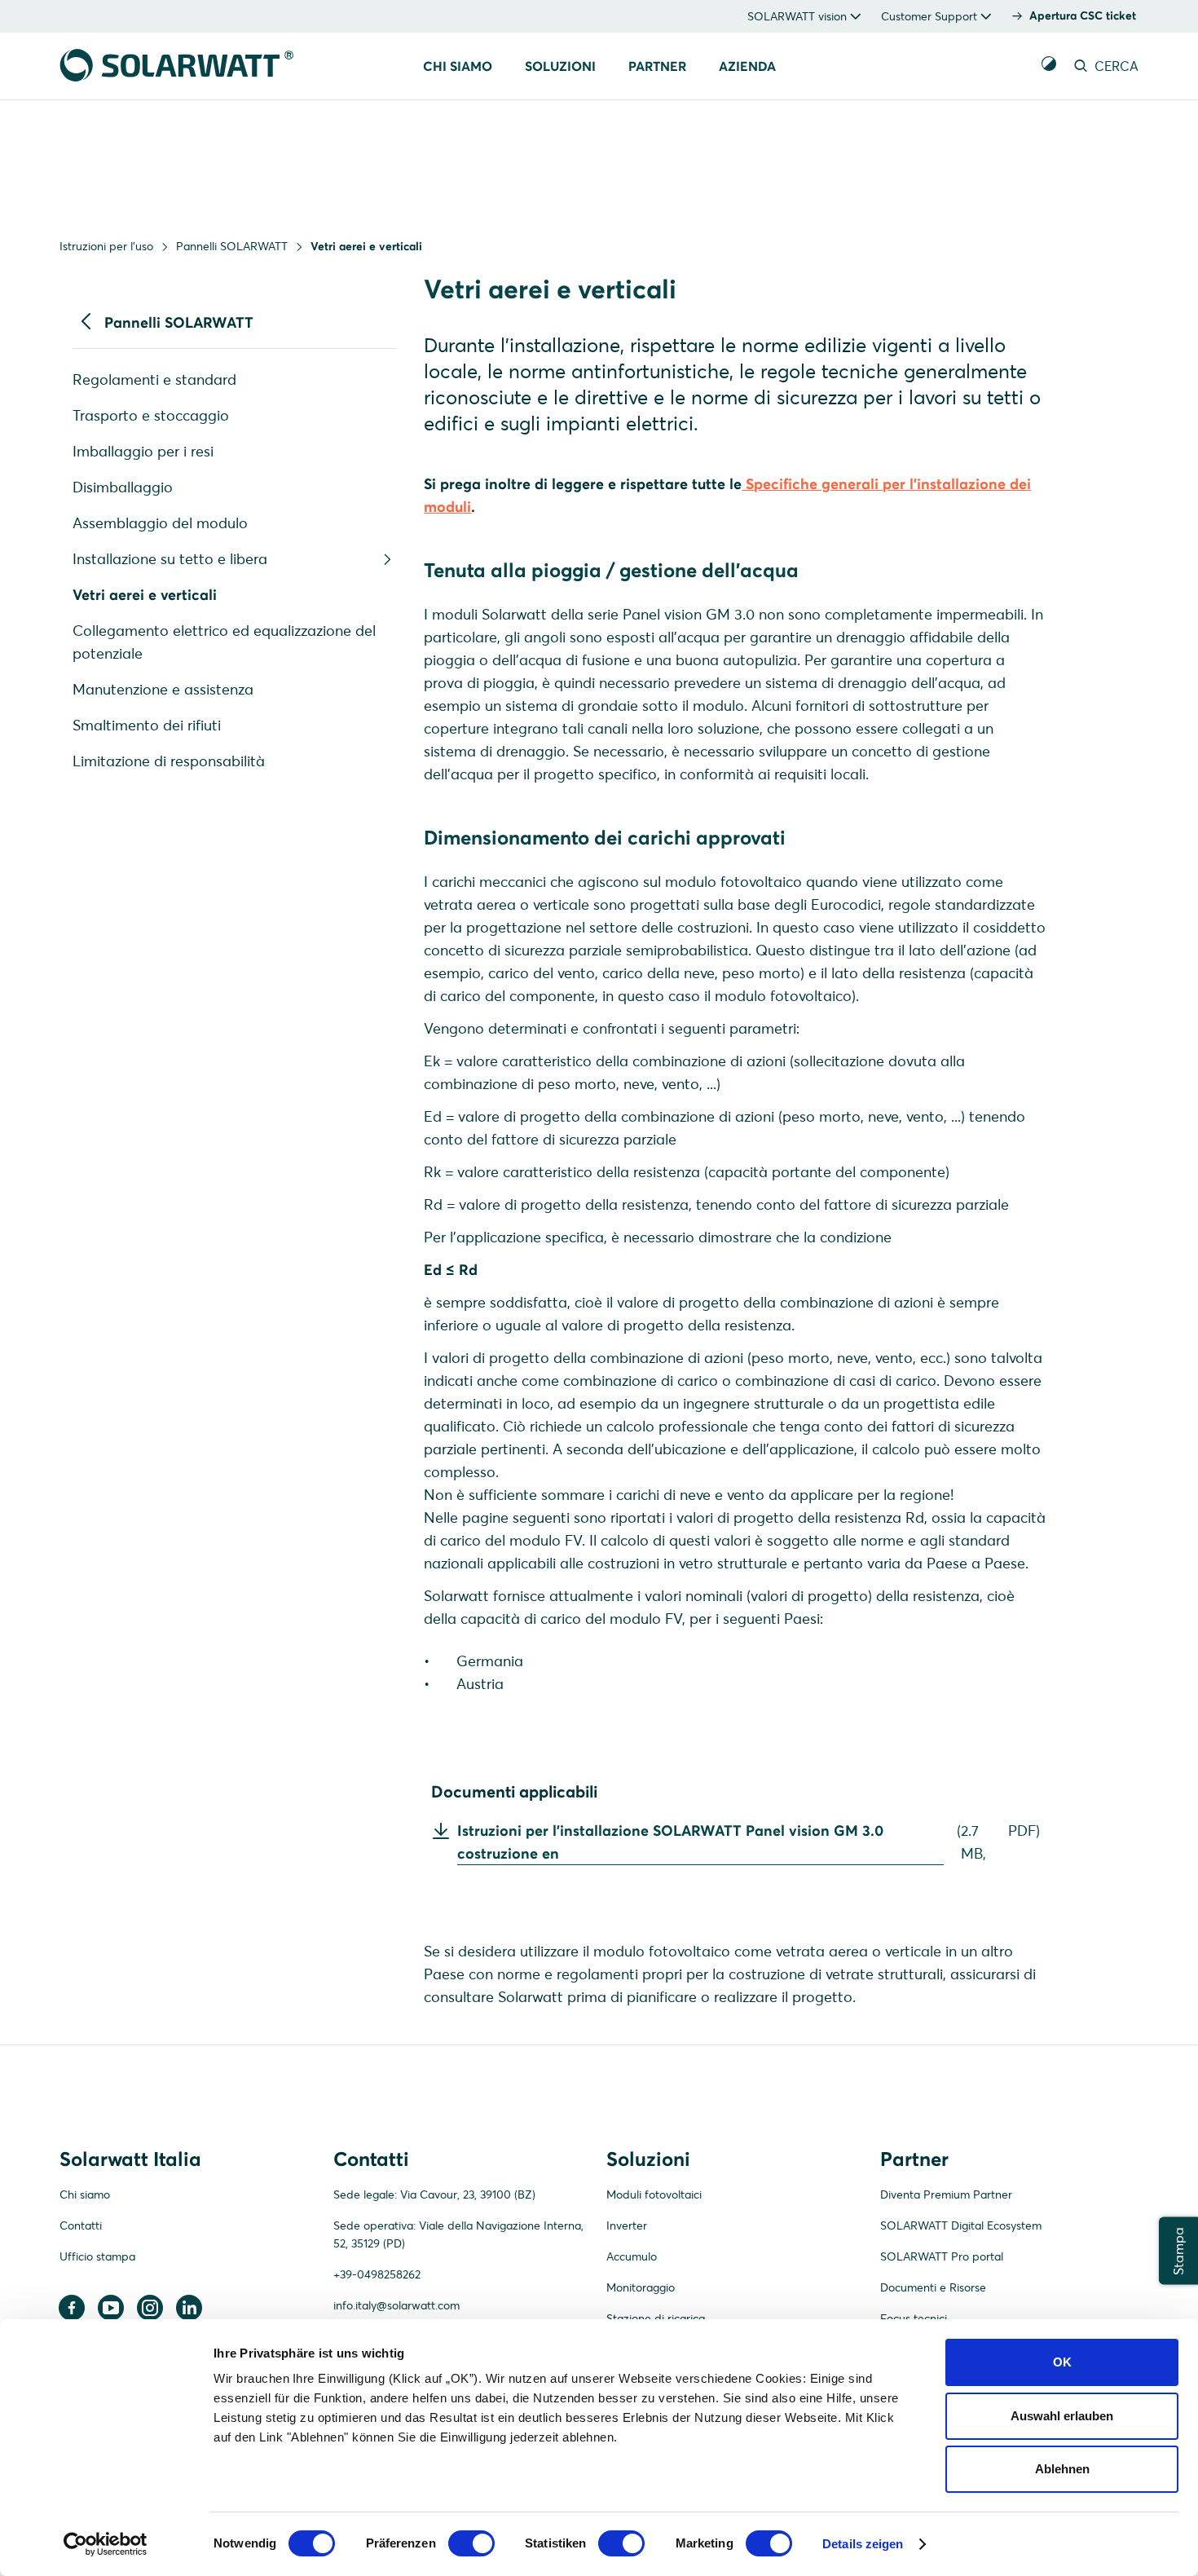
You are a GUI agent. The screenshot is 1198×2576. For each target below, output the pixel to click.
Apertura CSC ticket (1083, 15)
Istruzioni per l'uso (106, 246)
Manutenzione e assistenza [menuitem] (163, 689)
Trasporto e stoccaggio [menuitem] (151, 415)
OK (1062, 2362)
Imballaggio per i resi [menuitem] (143, 451)
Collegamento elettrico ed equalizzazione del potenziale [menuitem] (224, 642)
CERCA (1115, 66)
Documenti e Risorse (933, 2287)
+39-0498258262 (377, 2274)
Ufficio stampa (97, 2256)
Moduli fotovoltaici (654, 2194)
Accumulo (632, 2256)
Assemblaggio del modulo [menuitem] (160, 523)
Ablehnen (1062, 2469)
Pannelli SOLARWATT (232, 246)
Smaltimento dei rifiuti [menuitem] (147, 725)
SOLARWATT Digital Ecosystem (961, 2225)
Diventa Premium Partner (946, 2194)
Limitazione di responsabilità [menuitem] (169, 761)
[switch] (471, 2543)
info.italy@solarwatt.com (396, 2305)
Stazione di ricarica (656, 2318)
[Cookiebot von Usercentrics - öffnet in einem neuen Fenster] (106, 2544)
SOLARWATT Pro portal (942, 2256)
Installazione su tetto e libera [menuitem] (170, 559)
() (749, 1842)
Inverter (627, 2225)
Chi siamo (85, 2194)
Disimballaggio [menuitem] (123, 487)
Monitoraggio (641, 2287)
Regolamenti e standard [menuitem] (154, 379)
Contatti (81, 2225)
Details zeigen (863, 2544)
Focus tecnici (914, 2318)
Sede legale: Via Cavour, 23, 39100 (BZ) (434, 2194)
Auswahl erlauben (1062, 2416)
